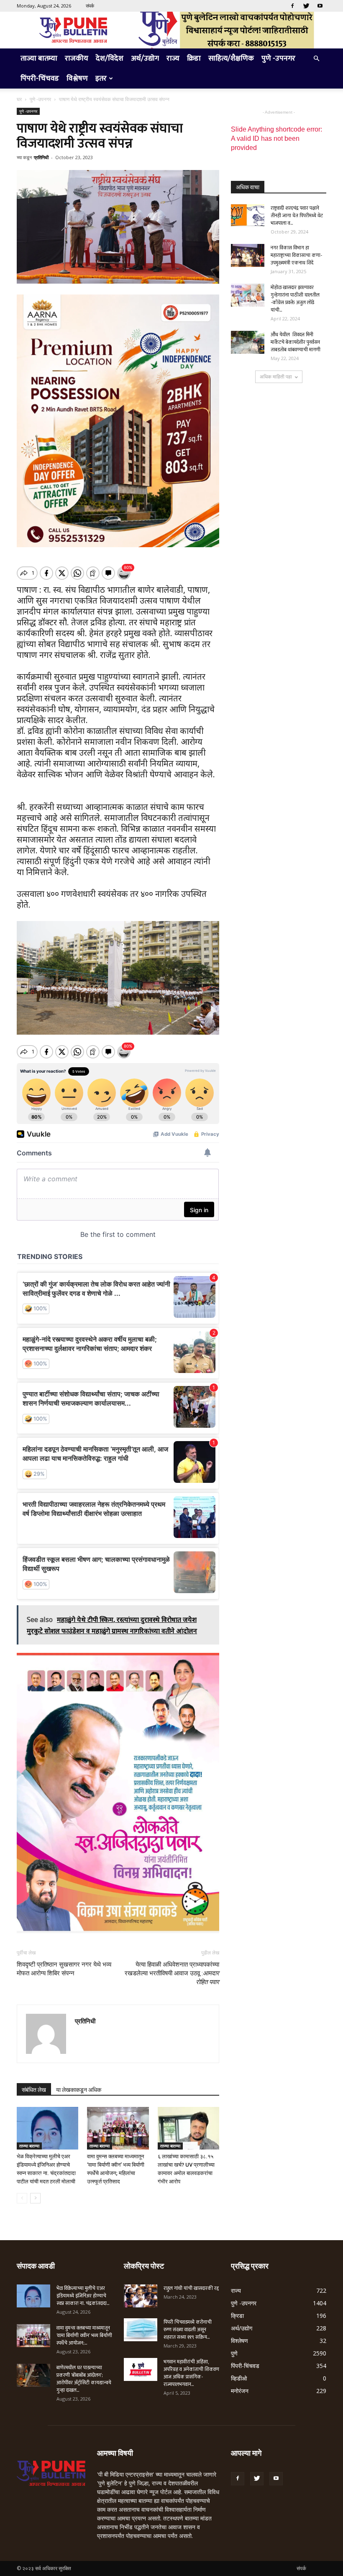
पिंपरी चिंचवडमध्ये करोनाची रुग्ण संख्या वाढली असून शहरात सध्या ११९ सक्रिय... (188, 2330)
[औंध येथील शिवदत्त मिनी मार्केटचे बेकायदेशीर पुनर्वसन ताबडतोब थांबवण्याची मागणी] (248, 342)
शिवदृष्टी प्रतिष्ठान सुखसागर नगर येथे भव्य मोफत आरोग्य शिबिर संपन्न (64, 1969)
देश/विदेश (110, 58)
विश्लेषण (77, 79)
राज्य (173, 58)
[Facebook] (292, 6)
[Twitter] (306, 6)
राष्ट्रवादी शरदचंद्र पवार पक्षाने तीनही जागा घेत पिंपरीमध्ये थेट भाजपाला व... (297, 216)
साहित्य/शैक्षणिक (231, 58)
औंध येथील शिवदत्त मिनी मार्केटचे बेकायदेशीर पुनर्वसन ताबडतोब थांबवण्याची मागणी (296, 342)
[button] (316, 59)
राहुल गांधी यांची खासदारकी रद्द (191, 2288)
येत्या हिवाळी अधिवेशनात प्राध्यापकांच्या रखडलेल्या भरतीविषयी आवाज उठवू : (172, 1973)
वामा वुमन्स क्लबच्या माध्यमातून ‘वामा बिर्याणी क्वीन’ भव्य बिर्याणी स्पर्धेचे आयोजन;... (84, 2335)
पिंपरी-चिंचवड (40, 79)
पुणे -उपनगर (278, 58)
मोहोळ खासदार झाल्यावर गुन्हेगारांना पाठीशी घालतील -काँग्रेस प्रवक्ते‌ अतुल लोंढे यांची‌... (295, 299)
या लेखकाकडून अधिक (79, 2090)
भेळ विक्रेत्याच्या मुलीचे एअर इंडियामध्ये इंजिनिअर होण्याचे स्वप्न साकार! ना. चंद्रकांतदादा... (83, 2296)
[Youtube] (320, 6)
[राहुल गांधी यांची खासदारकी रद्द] (141, 2296)
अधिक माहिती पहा (276, 377)
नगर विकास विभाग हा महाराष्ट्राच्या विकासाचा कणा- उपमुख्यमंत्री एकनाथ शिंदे (296, 255)
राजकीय (77, 58)
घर (19, 99)
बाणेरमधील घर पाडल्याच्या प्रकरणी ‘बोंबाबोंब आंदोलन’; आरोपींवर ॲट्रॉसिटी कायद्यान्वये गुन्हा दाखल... (84, 2379)
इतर (101, 79)
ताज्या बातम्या (39, 58)
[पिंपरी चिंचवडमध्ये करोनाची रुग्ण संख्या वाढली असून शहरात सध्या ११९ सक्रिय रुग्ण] (141, 2330)
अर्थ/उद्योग (145, 58)
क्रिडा (194, 58)
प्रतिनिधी (41, 157)
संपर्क (90, 6)
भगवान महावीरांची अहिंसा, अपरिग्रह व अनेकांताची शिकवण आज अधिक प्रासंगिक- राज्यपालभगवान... (191, 2373)
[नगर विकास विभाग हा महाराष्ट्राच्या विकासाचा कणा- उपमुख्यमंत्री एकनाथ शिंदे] (248, 255)
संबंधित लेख (34, 2090)
